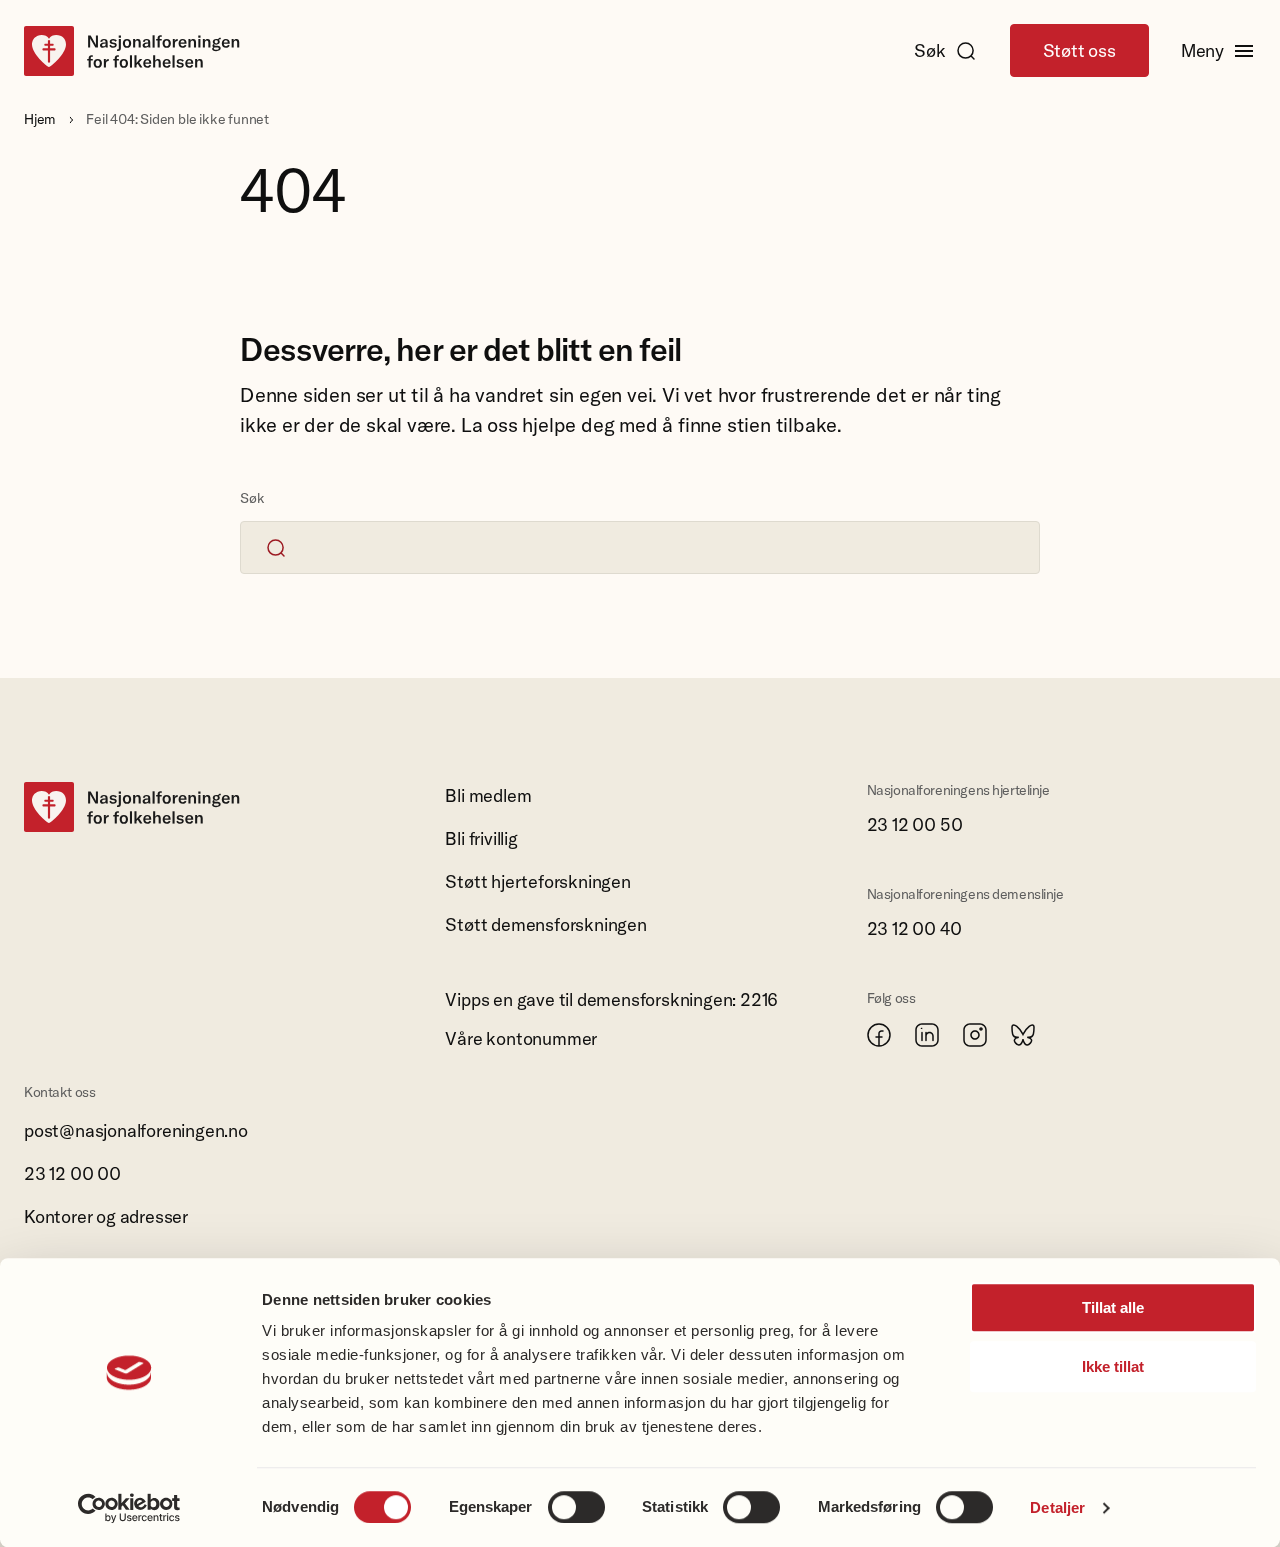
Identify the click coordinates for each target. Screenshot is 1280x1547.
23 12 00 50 (915, 824)
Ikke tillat (1113, 1366)
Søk (929, 50)
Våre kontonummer (521, 1038)
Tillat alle (1113, 1307)
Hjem (40, 119)
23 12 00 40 (914, 928)
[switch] (576, 1507)
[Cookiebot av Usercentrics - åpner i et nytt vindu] (129, 1508)
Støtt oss (1079, 50)
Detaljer (1057, 1507)
